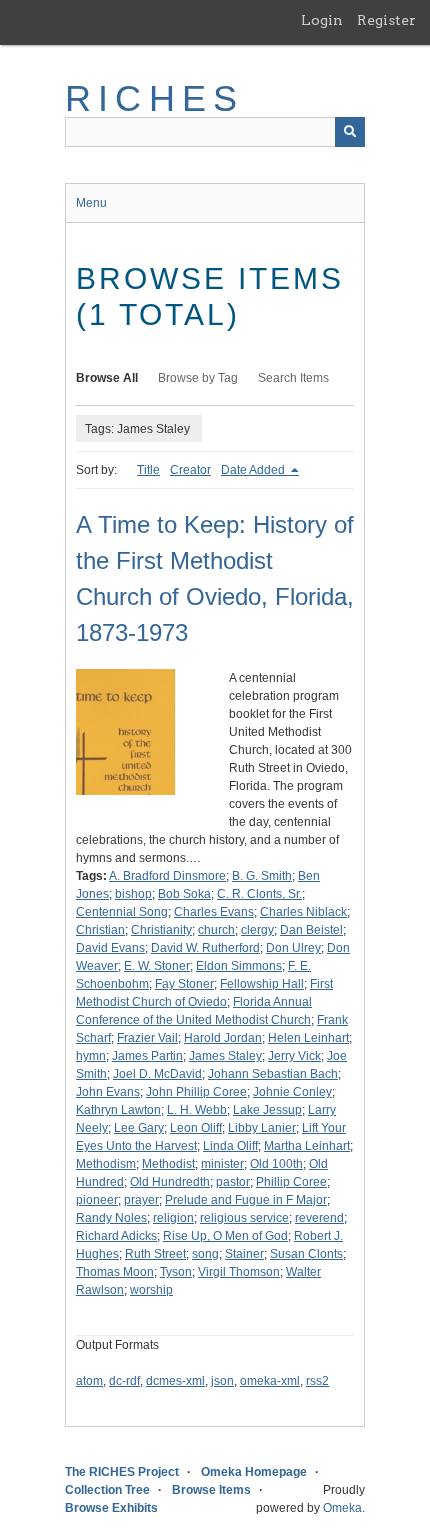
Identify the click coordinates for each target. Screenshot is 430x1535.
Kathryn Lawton (118, 1110)
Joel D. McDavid (157, 1074)
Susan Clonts (306, 1254)
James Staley (225, 1056)
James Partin (147, 1056)
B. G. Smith (262, 876)
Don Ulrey (293, 948)
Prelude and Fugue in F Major (246, 1200)
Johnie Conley (292, 1092)
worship (151, 1290)
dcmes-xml (175, 1381)
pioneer (97, 1200)
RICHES (154, 98)
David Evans (110, 948)
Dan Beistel (311, 930)
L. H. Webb (197, 1110)
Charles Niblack (303, 912)
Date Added (254, 470)
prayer (141, 1200)
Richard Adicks (116, 1236)
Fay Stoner (184, 984)
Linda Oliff (230, 1146)
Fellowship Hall (262, 984)
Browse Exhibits (111, 1508)
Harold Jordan (223, 1038)
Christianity (161, 930)
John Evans (108, 1092)
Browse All (107, 378)
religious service (244, 1218)
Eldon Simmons (239, 966)
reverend (319, 1218)
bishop (133, 894)
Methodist (168, 1164)
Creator (190, 470)
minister (222, 1164)
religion (173, 1218)
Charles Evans (214, 912)
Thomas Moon (115, 1272)
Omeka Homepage (254, 1472)
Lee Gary (139, 1128)
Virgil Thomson (239, 1272)
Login (322, 20)
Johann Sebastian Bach (273, 1074)
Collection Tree (107, 1490)
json (222, 1381)
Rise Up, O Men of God (225, 1236)
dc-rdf (124, 1381)
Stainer (244, 1254)
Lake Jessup (267, 1110)
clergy (257, 930)
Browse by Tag (198, 378)
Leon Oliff (196, 1128)
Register (386, 20)
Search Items (293, 378)
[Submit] (350, 132)
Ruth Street (155, 1254)
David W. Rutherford (205, 948)
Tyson (176, 1272)
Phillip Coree (291, 1182)
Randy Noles (111, 1218)
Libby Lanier (262, 1128)
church (216, 930)
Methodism (106, 1164)
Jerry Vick (294, 1056)
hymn (91, 1056)
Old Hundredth (170, 1182)
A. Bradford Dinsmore (167, 876)
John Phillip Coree (196, 1092)
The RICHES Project (122, 1472)
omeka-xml (270, 1381)
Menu (91, 203)
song (205, 1254)
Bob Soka (184, 894)
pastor (233, 1182)
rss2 (317, 1381)
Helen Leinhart (308, 1038)
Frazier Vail (147, 1038)
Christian (100, 930)
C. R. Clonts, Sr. (259, 894)
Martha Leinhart (307, 1146)
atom (89, 1381)
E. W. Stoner (157, 966)
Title (148, 470)
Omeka (342, 1508)
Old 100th (276, 1164)
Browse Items (211, 1490)
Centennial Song (122, 912)
